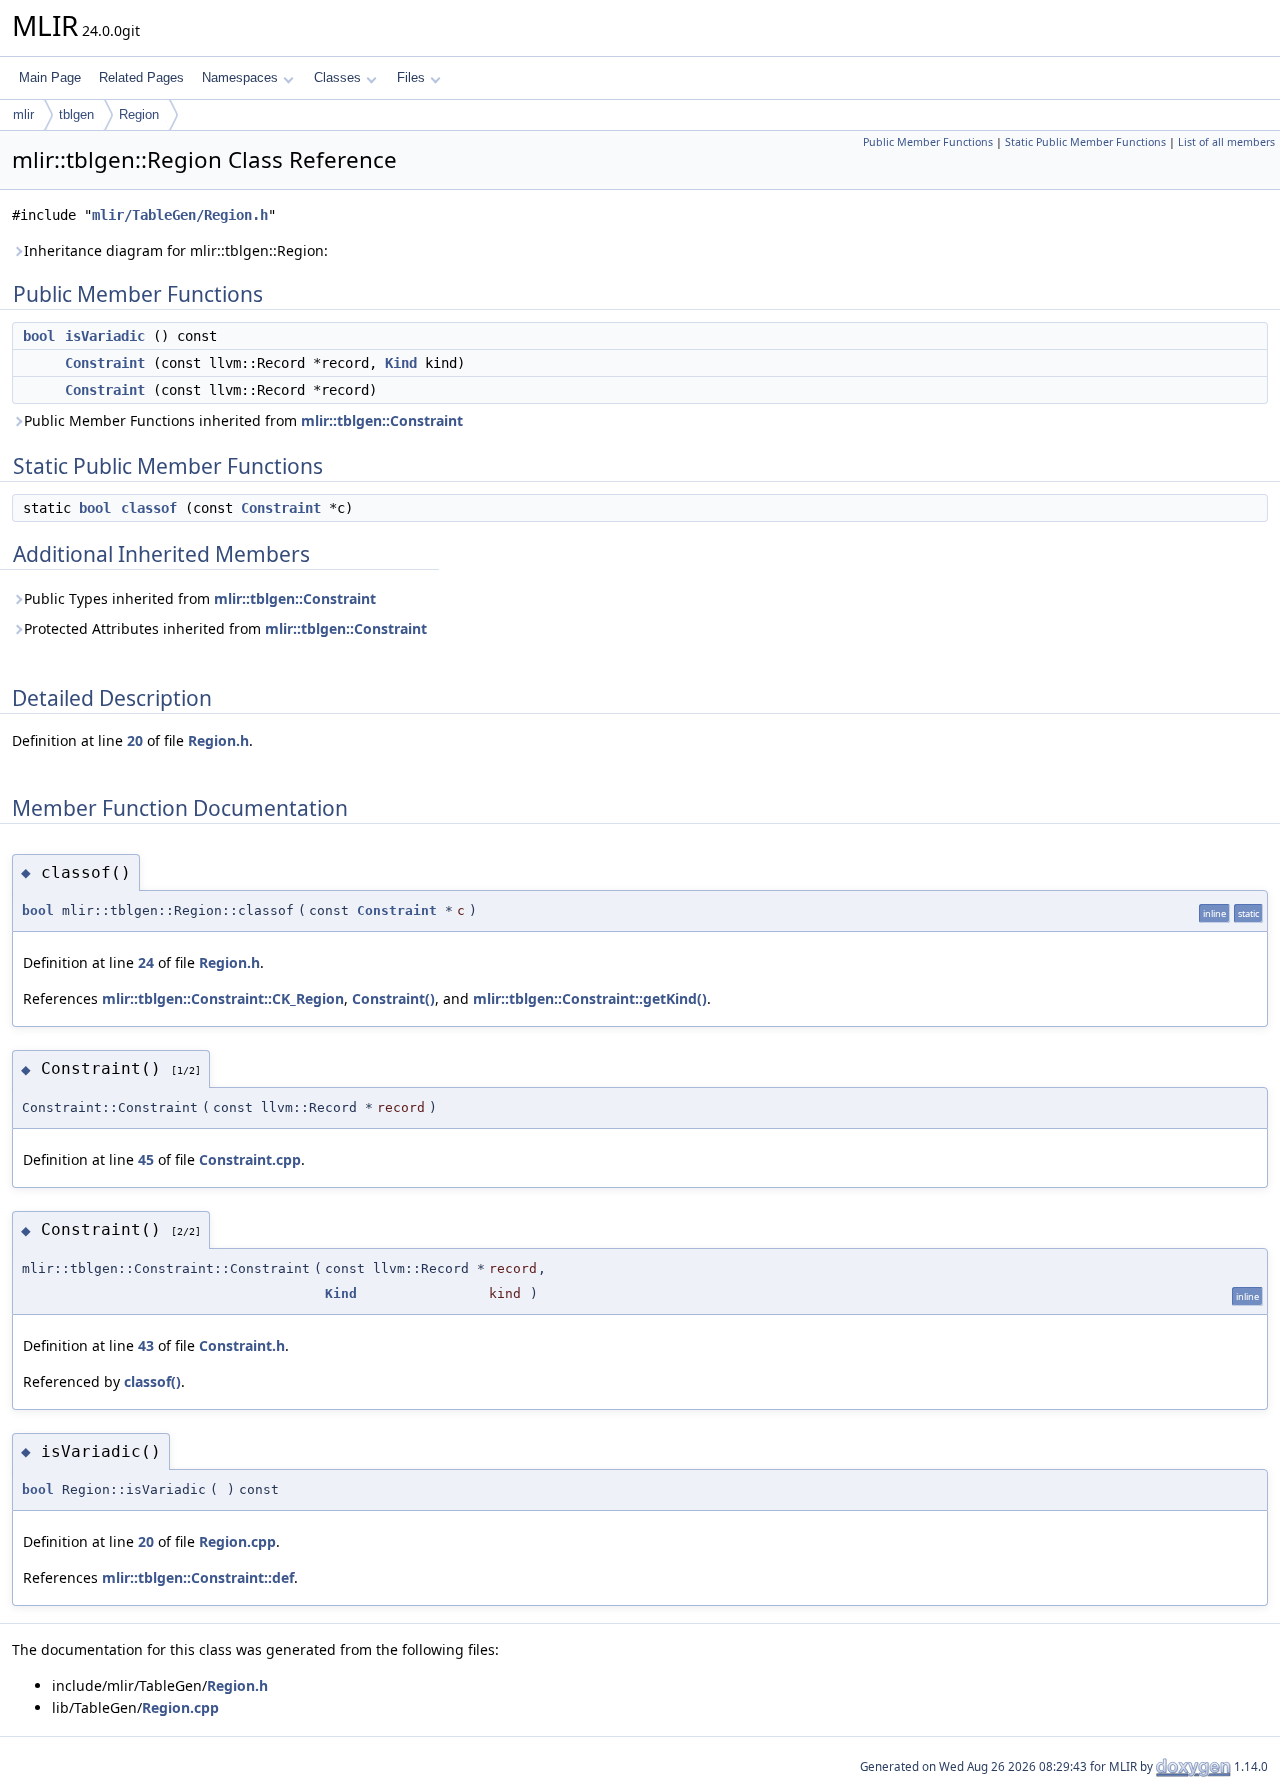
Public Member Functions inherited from (243, 420)
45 (146, 1159)
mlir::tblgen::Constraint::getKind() (590, 998)
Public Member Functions (928, 142)
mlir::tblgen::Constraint (382, 420)
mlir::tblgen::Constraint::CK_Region (223, 998)
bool (39, 336)
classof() (152, 1381)
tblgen (76, 114)
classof (149, 508)
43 (146, 1345)
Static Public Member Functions (1085, 142)
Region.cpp (237, 1541)
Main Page (50, 77)
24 (146, 962)
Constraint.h (242, 1345)
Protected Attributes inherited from (225, 628)
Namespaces (240, 77)
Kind (401, 363)
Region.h (218, 740)
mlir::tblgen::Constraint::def (198, 1577)
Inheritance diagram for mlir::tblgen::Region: (176, 250)
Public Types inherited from (200, 598)
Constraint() (393, 998)
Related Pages (141, 77)
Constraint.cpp (250, 1159)
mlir (23, 114)
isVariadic (105, 336)
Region (139, 114)
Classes (337, 77)
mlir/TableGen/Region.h (180, 215)
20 (135, 740)
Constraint (105, 363)
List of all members (1226, 142)
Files (411, 77)
